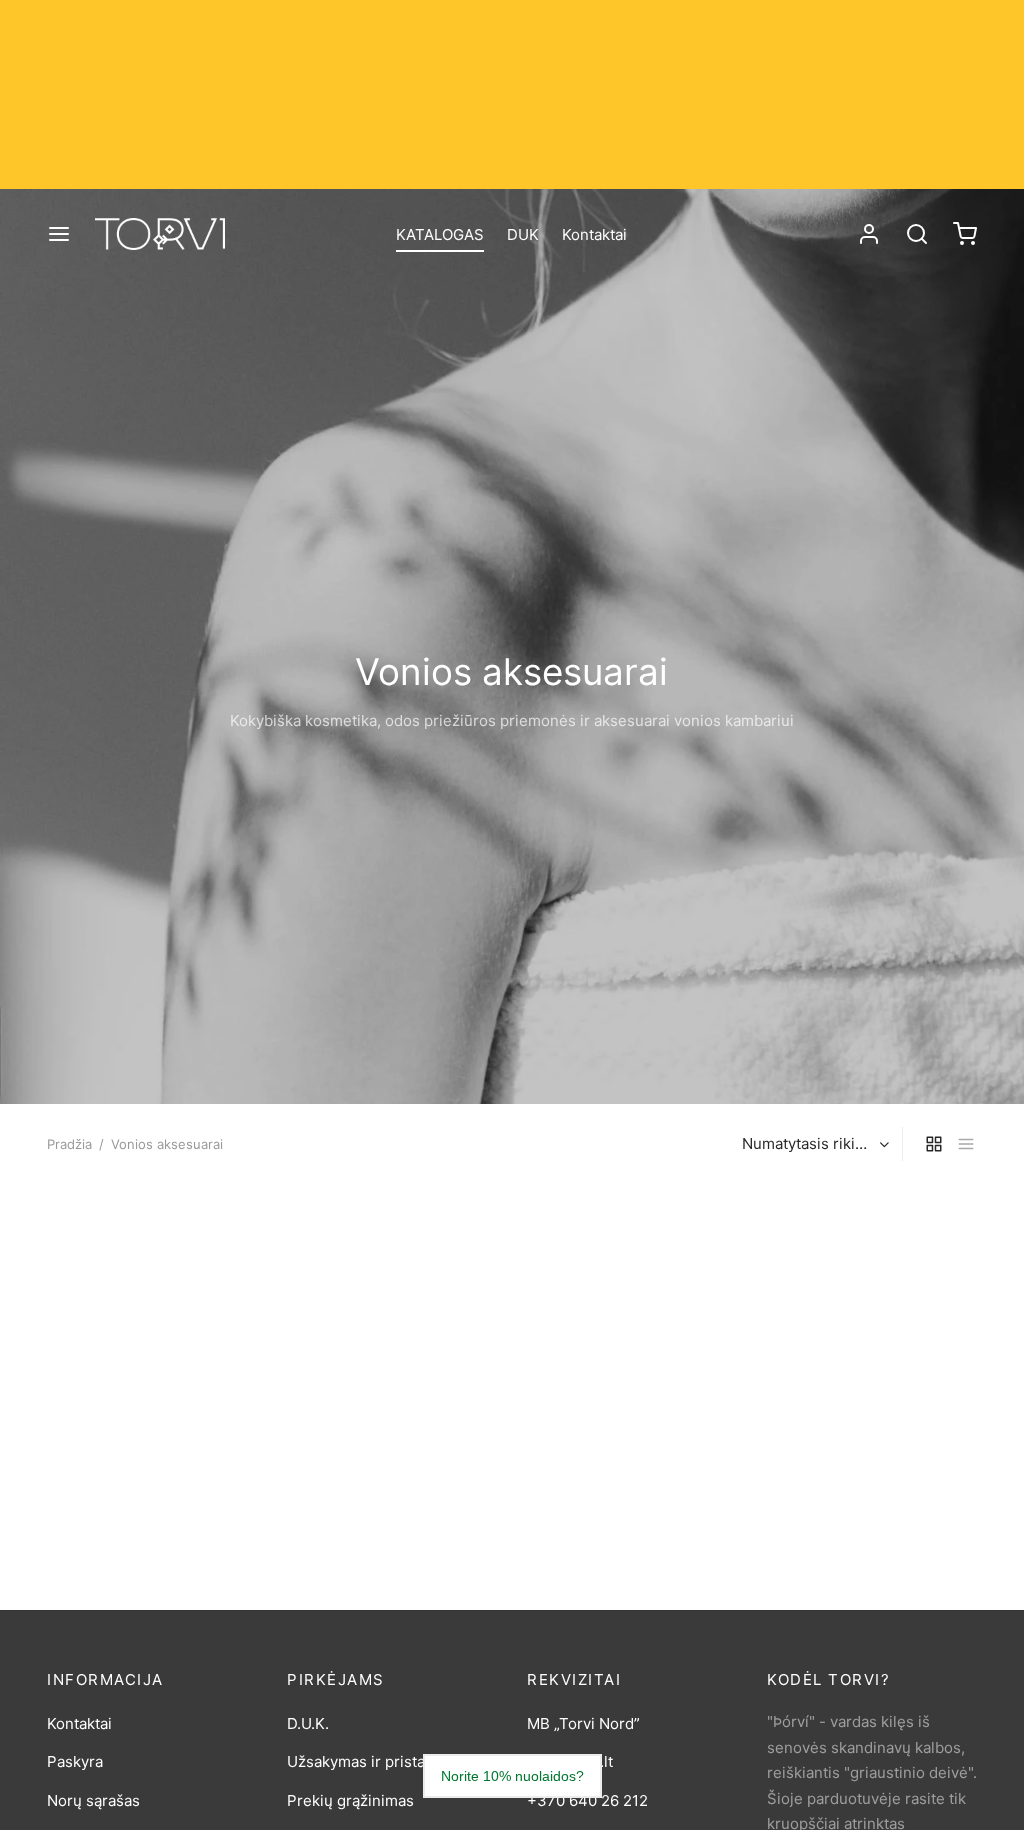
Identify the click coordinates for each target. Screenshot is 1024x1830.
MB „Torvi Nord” (583, 1723)
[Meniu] (59, 234)
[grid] (934, 1144)
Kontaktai (594, 234)
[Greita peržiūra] (229, 1305)
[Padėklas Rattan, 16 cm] (632, 1319)
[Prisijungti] (869, 234)
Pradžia (69, 1144)
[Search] (917, 234)
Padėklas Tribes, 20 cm (849, 1417)
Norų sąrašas (93, 1800)
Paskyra (75, 1761)
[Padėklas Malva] (392, 1289)
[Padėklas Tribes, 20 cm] (872, 1289)
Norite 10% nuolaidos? (512, 1776)
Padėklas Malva (341, 1417)
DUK (523, 234)
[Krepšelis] (965, 234)
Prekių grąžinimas (350, 1800)
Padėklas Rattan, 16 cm (608, 1477)
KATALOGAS (440, 234)
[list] (966, 1144)
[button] (229, 1259)
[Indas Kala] (152, 1289)
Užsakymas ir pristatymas (377, 1761)
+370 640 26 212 (587, 1800)
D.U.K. (308, 1723)
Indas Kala (83, 1417)
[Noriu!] (229, 1213)
